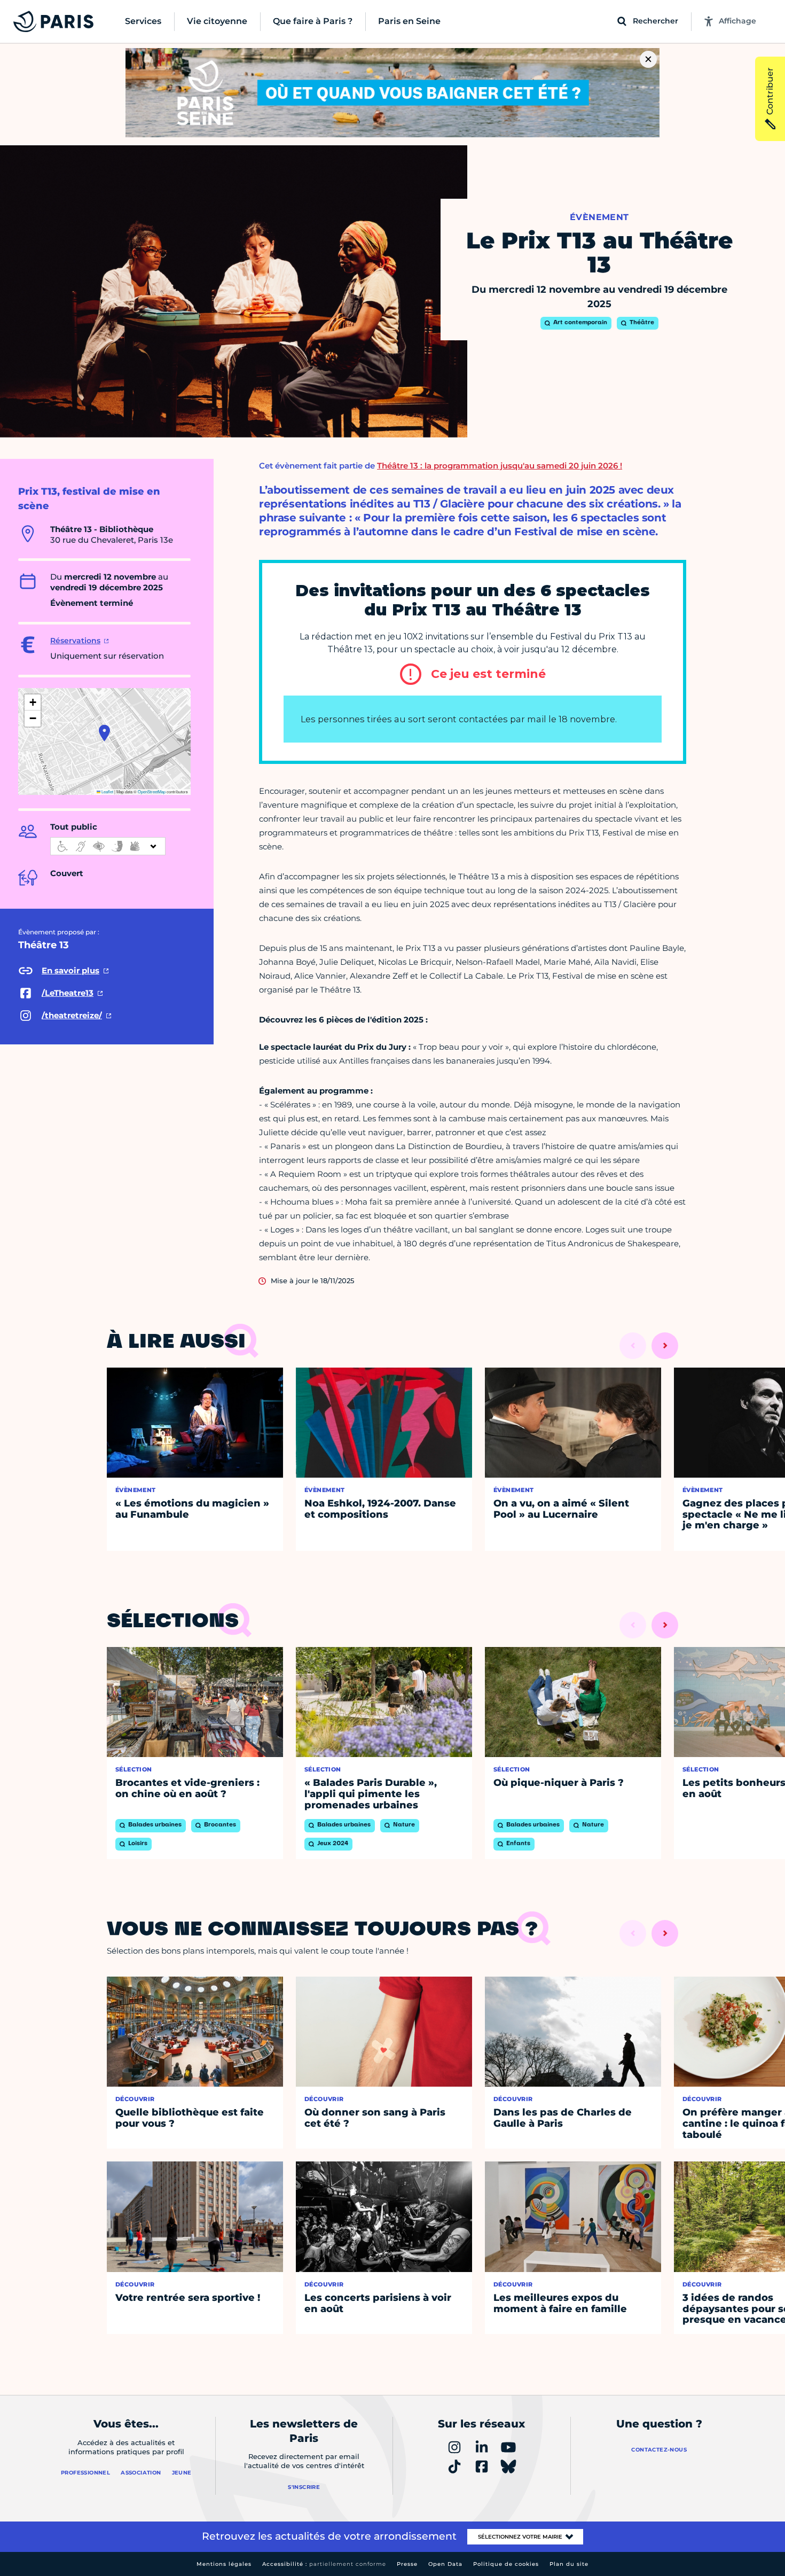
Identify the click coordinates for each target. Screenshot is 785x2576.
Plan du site (569, 2564)
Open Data (445, 2564)
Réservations (75, 641)
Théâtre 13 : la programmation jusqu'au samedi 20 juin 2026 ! (500, 466)
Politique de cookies (506, 2564)
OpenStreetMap (152, 791)
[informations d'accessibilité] (108, 846)
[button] (104, 733)
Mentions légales (224, 2564)
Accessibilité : (324, 2564)
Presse (407, 2564)
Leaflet (107, 791)
